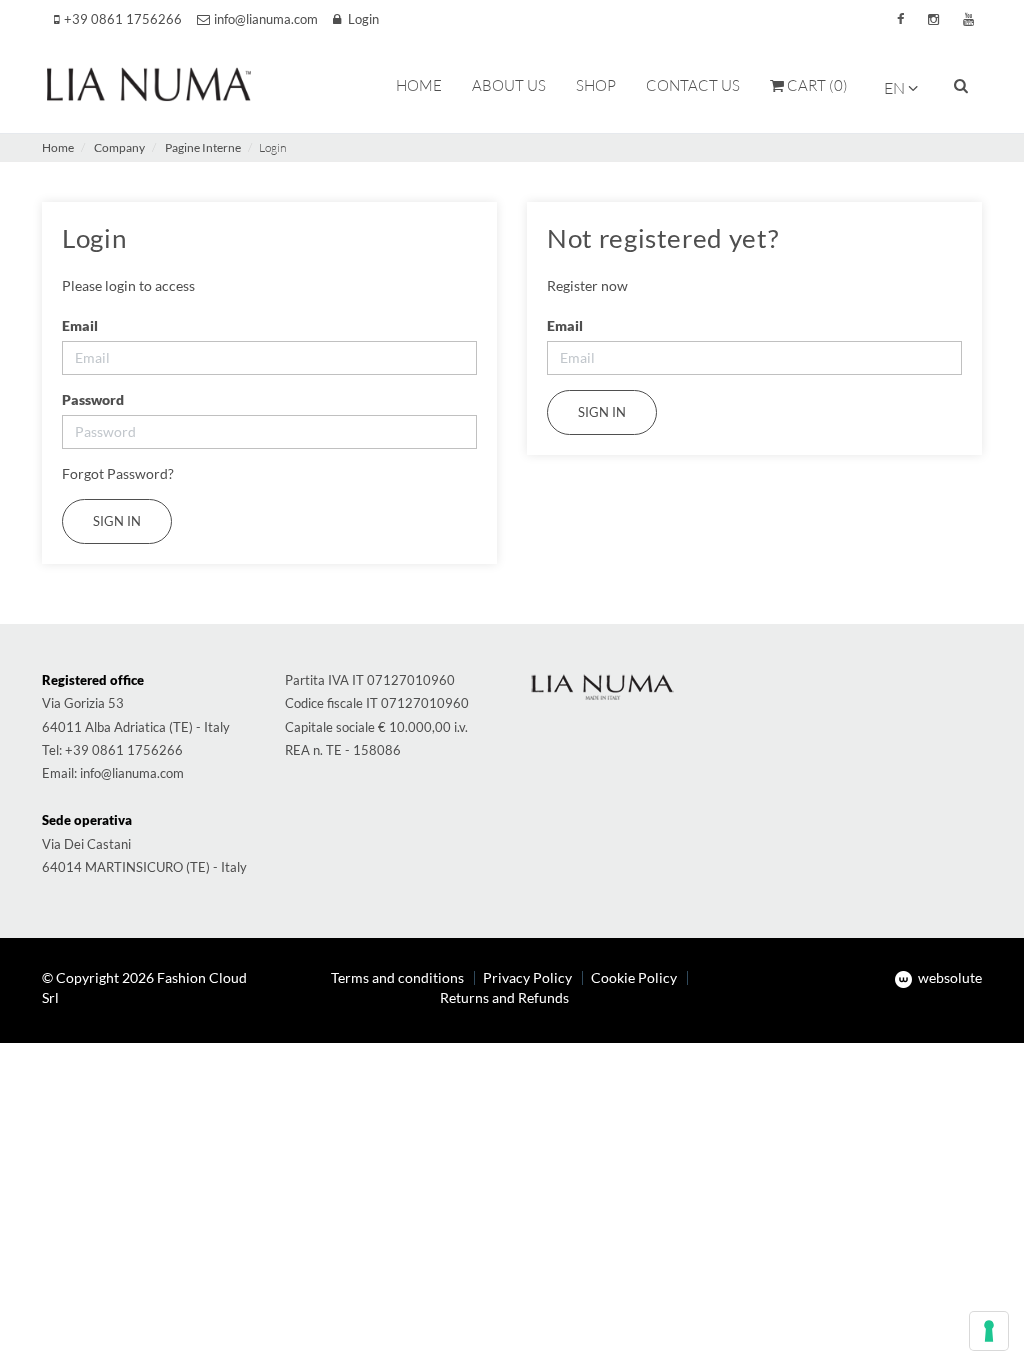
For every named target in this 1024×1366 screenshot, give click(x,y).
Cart (816, 85)
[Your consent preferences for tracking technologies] (989, 1331)
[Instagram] (933, 19)
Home (58, 147)
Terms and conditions (397, 977)
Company (119, 147)
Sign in (602, 412)
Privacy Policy (527, 977)
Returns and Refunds (504, 997)
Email (80, 325)
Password (93, 399)
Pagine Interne (203, 147)
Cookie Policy (634, 977)
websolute (948, 977)
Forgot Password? (118, 473)
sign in (117, 521)
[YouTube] (968, 19)
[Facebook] (900, 19)
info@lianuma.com (132, 773)
